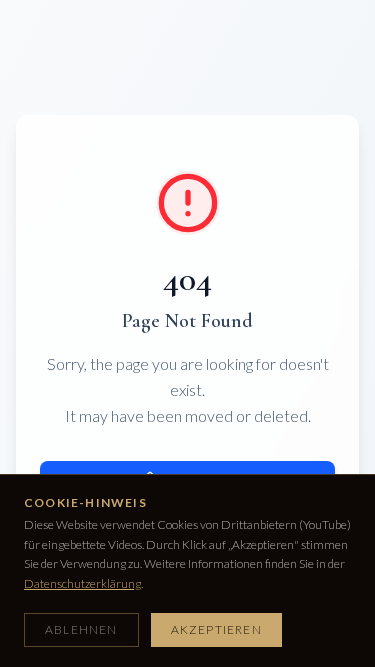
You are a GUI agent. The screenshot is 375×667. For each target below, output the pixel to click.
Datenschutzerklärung (82, 583)
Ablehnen (81, 629)
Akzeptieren (216, 629)
